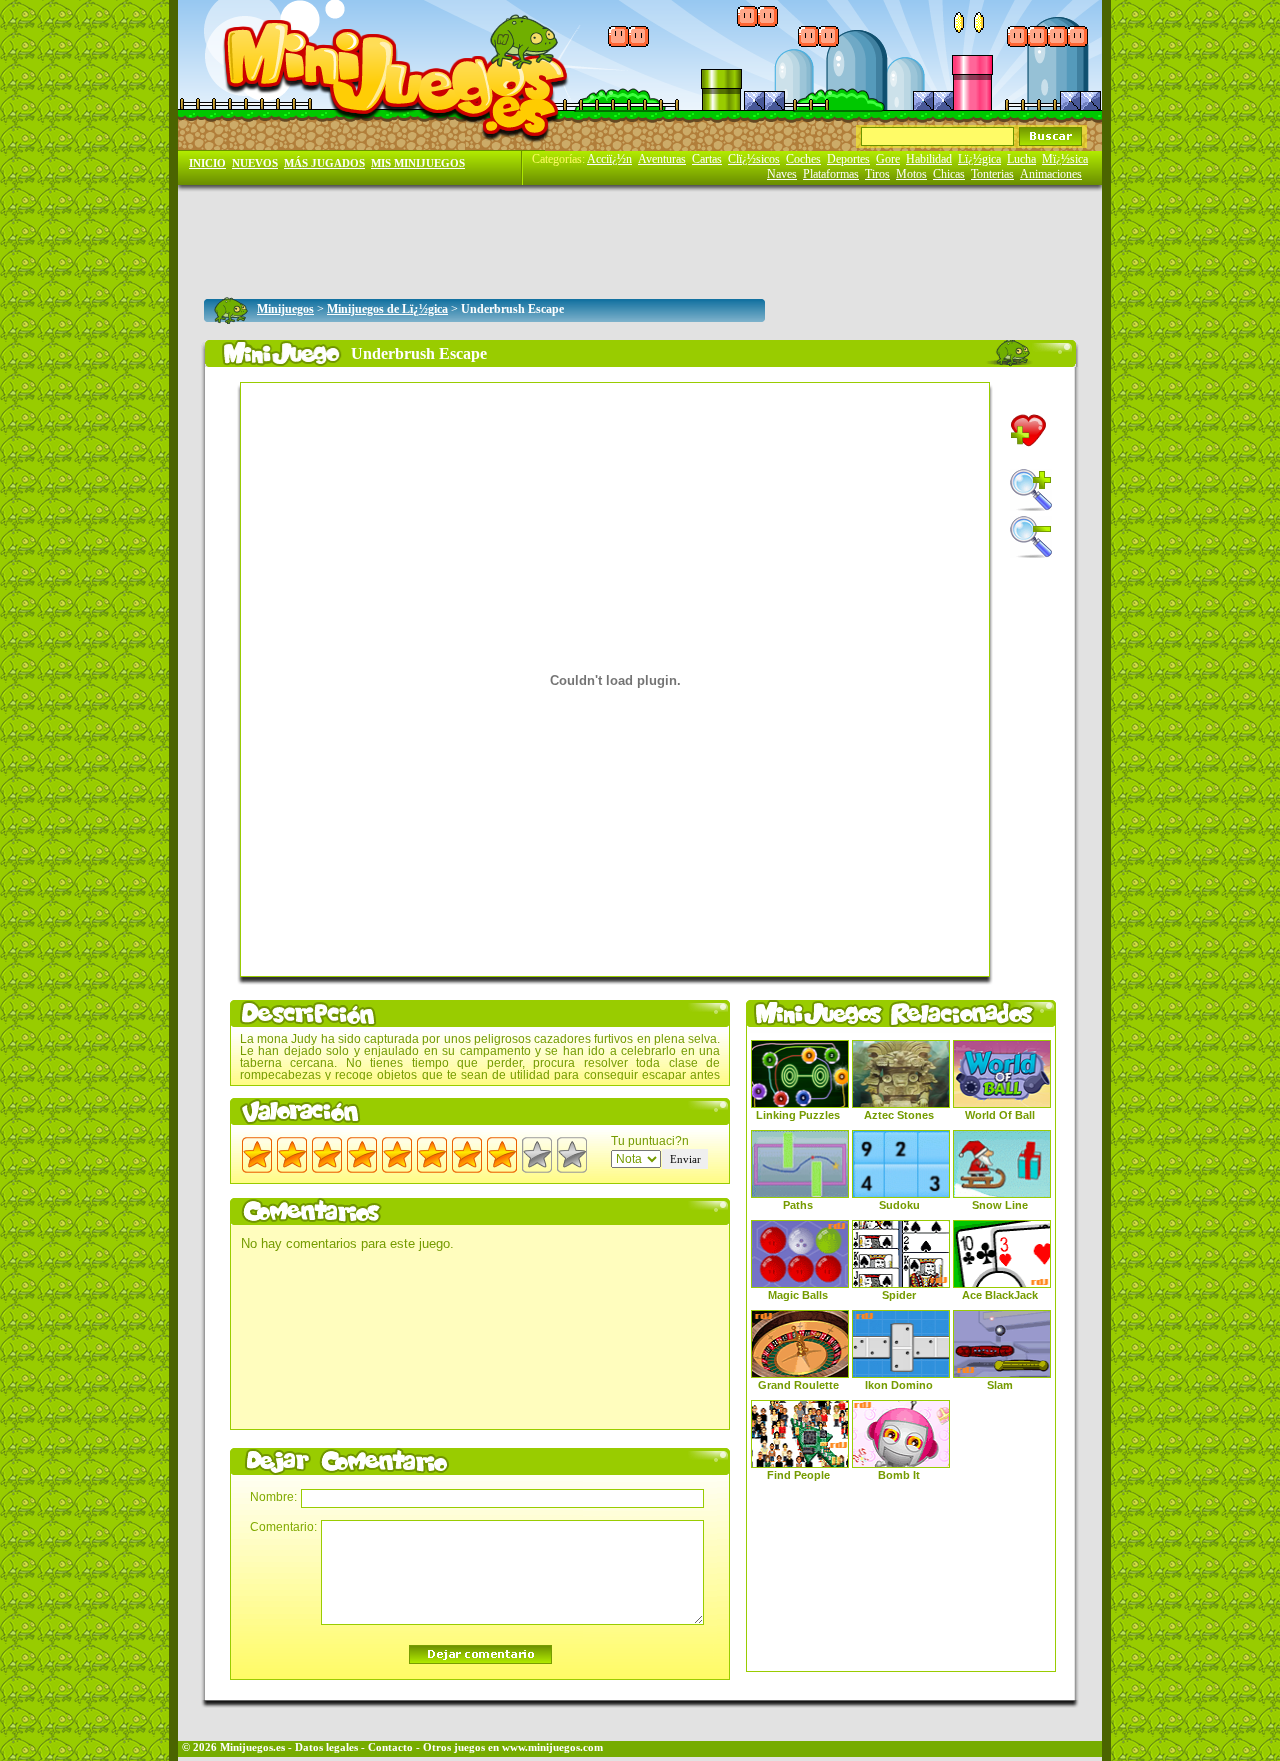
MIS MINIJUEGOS (418, 163)
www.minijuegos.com (552, 1747)
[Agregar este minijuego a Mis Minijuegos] (1028, 430)
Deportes (848, 159)
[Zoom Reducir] (1031, 537)
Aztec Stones (899, 1115)
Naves (782, 174)
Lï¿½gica (979, 159)
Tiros (877, 174)
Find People (798, 1475)
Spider (899, 1295)
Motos (911, 174)
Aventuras (662, 159)
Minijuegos (285, 309)
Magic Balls (798, 1295)
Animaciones (1051, 174)
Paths (798, 1205)
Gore (888, 159)
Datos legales (326, 1747)
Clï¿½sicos (754, 159)
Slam (1000, 1385)
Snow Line (1000, 1205)
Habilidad (929, 159)
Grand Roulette (798, 1385)
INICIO (207, 163)
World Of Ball (1000, 1115)
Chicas (949, 174)
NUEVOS (255, 163)
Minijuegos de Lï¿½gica (387, 309)
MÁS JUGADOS (324, 163)
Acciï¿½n (609, 159)
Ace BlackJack (1000, 1295)
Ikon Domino (899, 1385)
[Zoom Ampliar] (1031, 490)
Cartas (707, 159)
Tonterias (992, 174)
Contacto (390, 1747)
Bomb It (899, 1475)
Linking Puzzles (798, 1115)
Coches (803, 159)
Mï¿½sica (1065, 159)
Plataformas (831, 174)
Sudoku (899, 1205)
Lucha (1021, 159)
